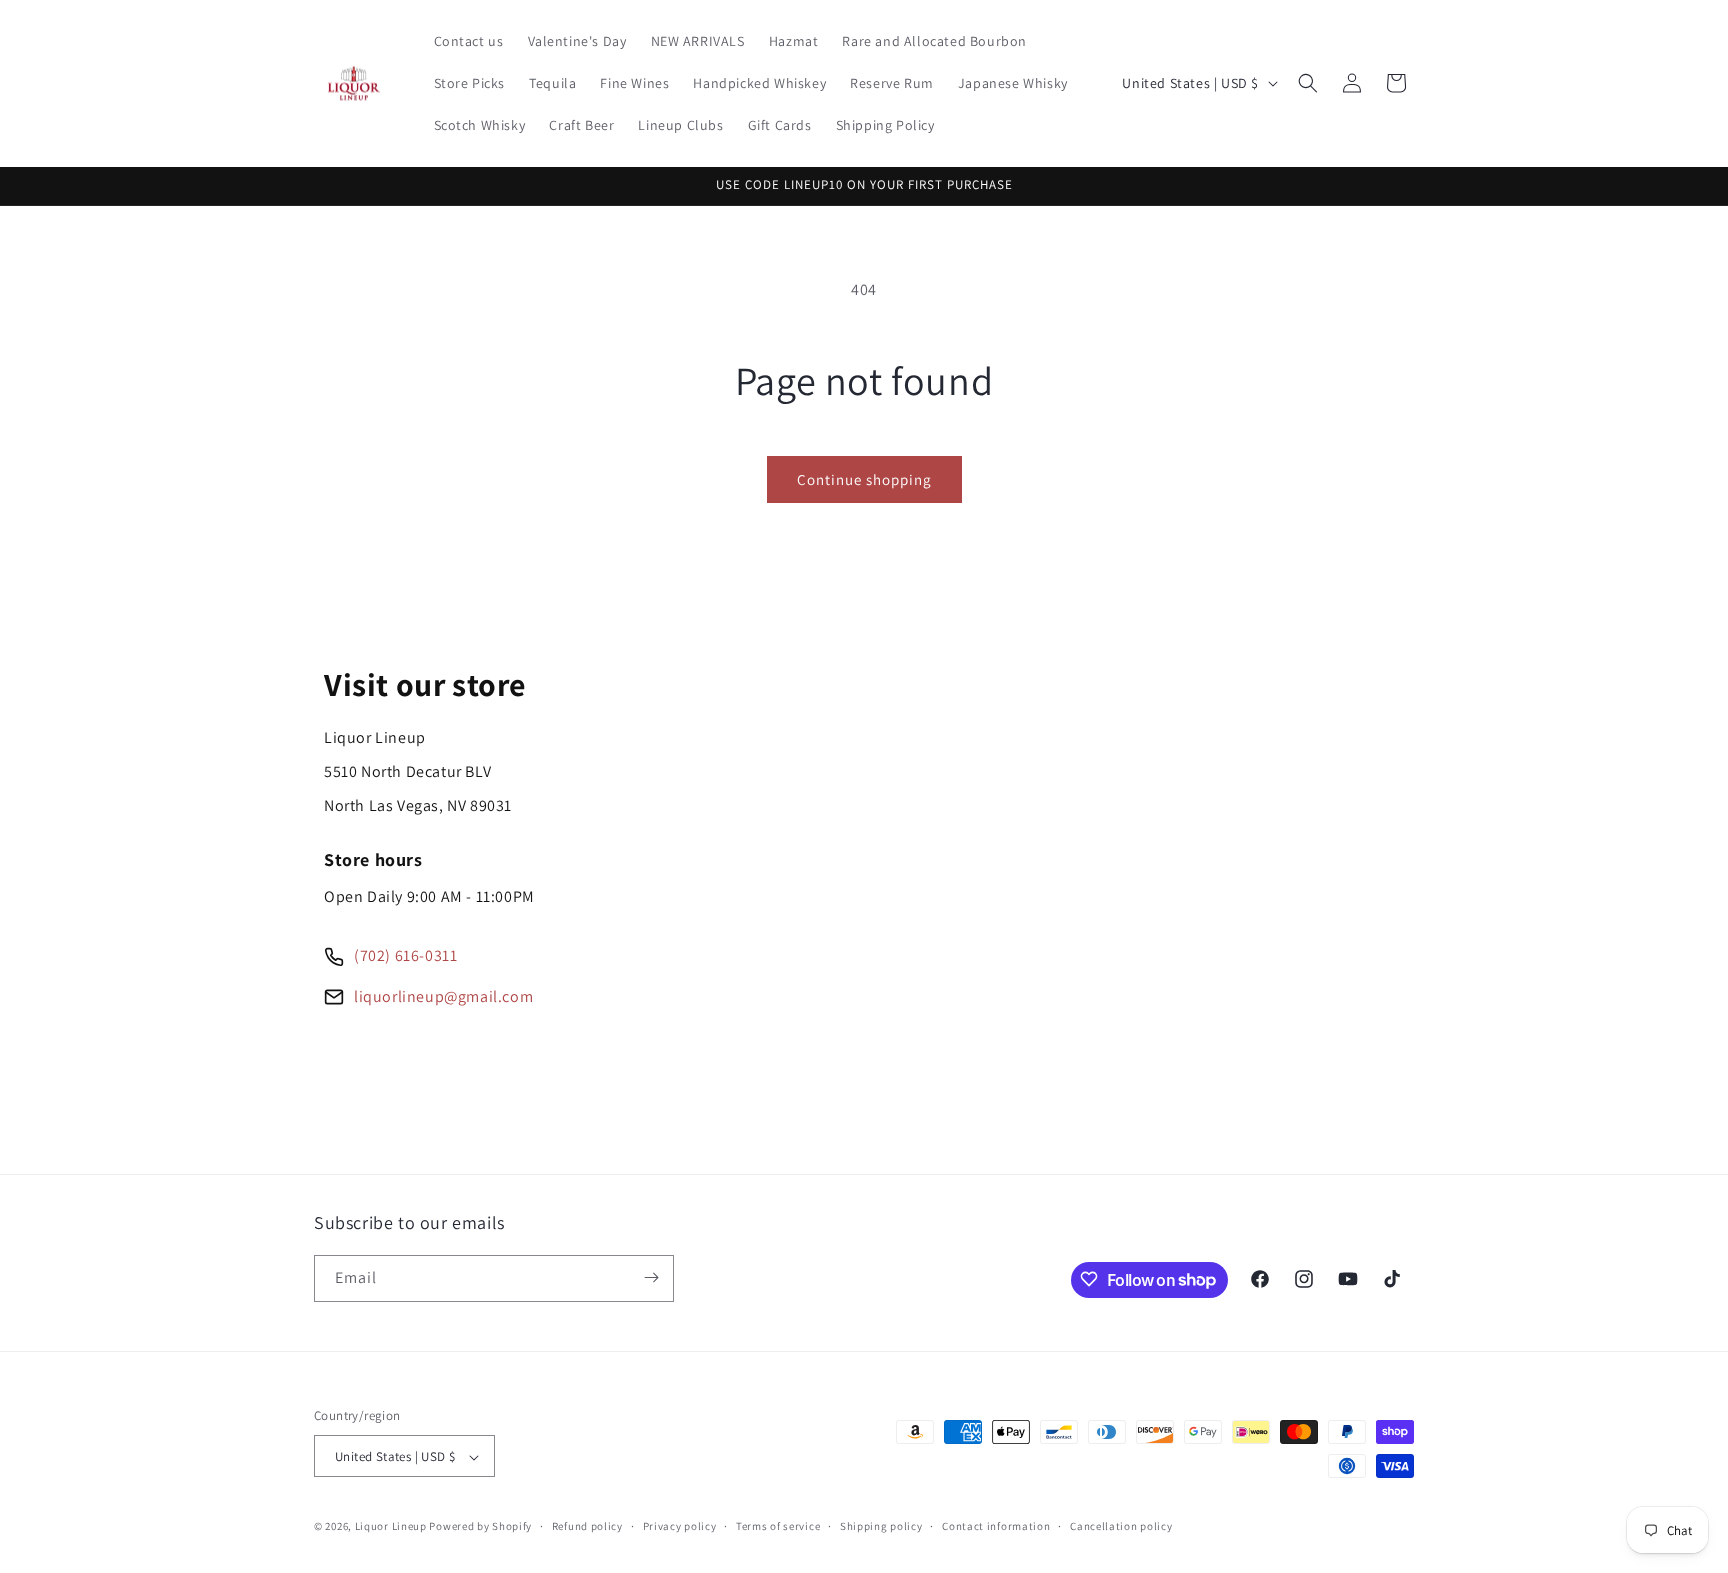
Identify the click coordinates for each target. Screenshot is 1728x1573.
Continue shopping (864, 479)
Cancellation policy (1121, 1526)
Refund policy (587, 1526)
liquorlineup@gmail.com (443, 996)
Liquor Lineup (391, 1527)
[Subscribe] (651, 1277)
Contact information (996, 1526)
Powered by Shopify (480, 1527)
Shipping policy (881, 1526)
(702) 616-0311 (405, 955)
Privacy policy (680, 1526)
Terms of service (778, 1526)
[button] (1308, 83)
